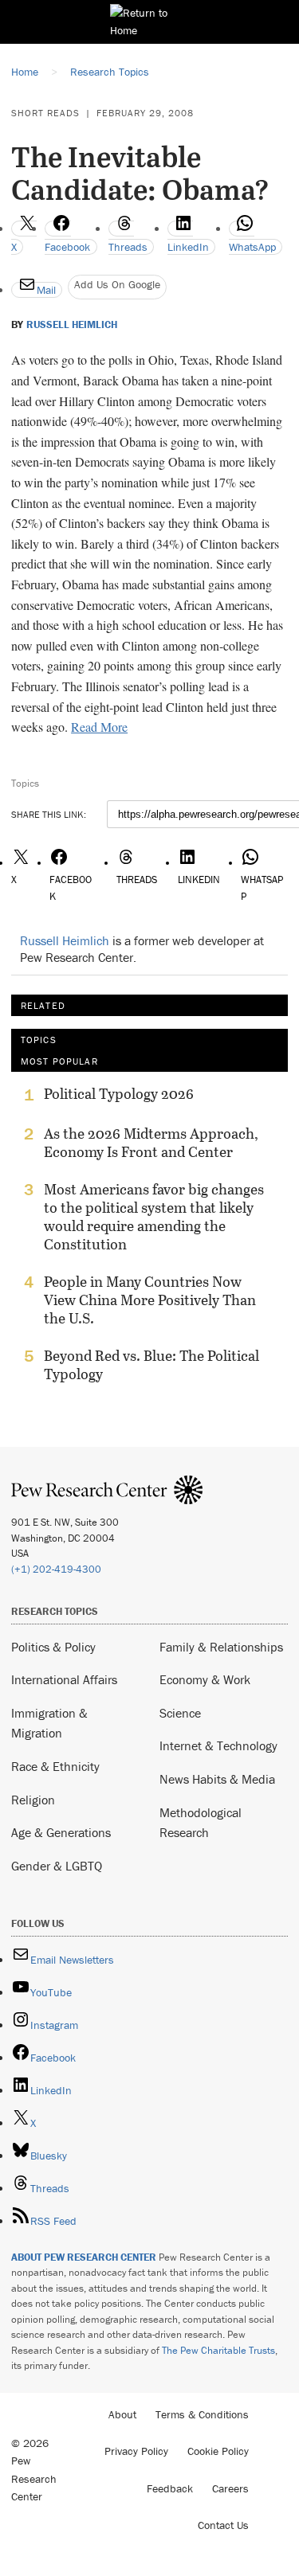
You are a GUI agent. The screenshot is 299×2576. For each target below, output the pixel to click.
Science (180, 1713)
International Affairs (64, 1679)
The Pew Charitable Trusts (218, 2350)
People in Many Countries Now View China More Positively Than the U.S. (150, 1300)
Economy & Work (205, 1679)
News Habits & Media (217, 1779)
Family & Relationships (221, 1647)
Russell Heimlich (72, 325)
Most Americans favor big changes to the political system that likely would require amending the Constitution (154, 1217)
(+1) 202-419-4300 (56, 1569)
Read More (99, 727)
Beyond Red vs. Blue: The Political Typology (151, 1365)
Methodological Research (201, 1823)
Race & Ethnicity (55, 1766)
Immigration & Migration (49, 1723)
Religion (33, 1800)
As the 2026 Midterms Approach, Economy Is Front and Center (151, 1143)
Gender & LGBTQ (57, 1866)
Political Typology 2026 (119, 1094)
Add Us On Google (117, 284)
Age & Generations (61, 1832)
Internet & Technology (218, 1745)
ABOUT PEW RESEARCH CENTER (84, 2257)
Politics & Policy (53, 1647)
